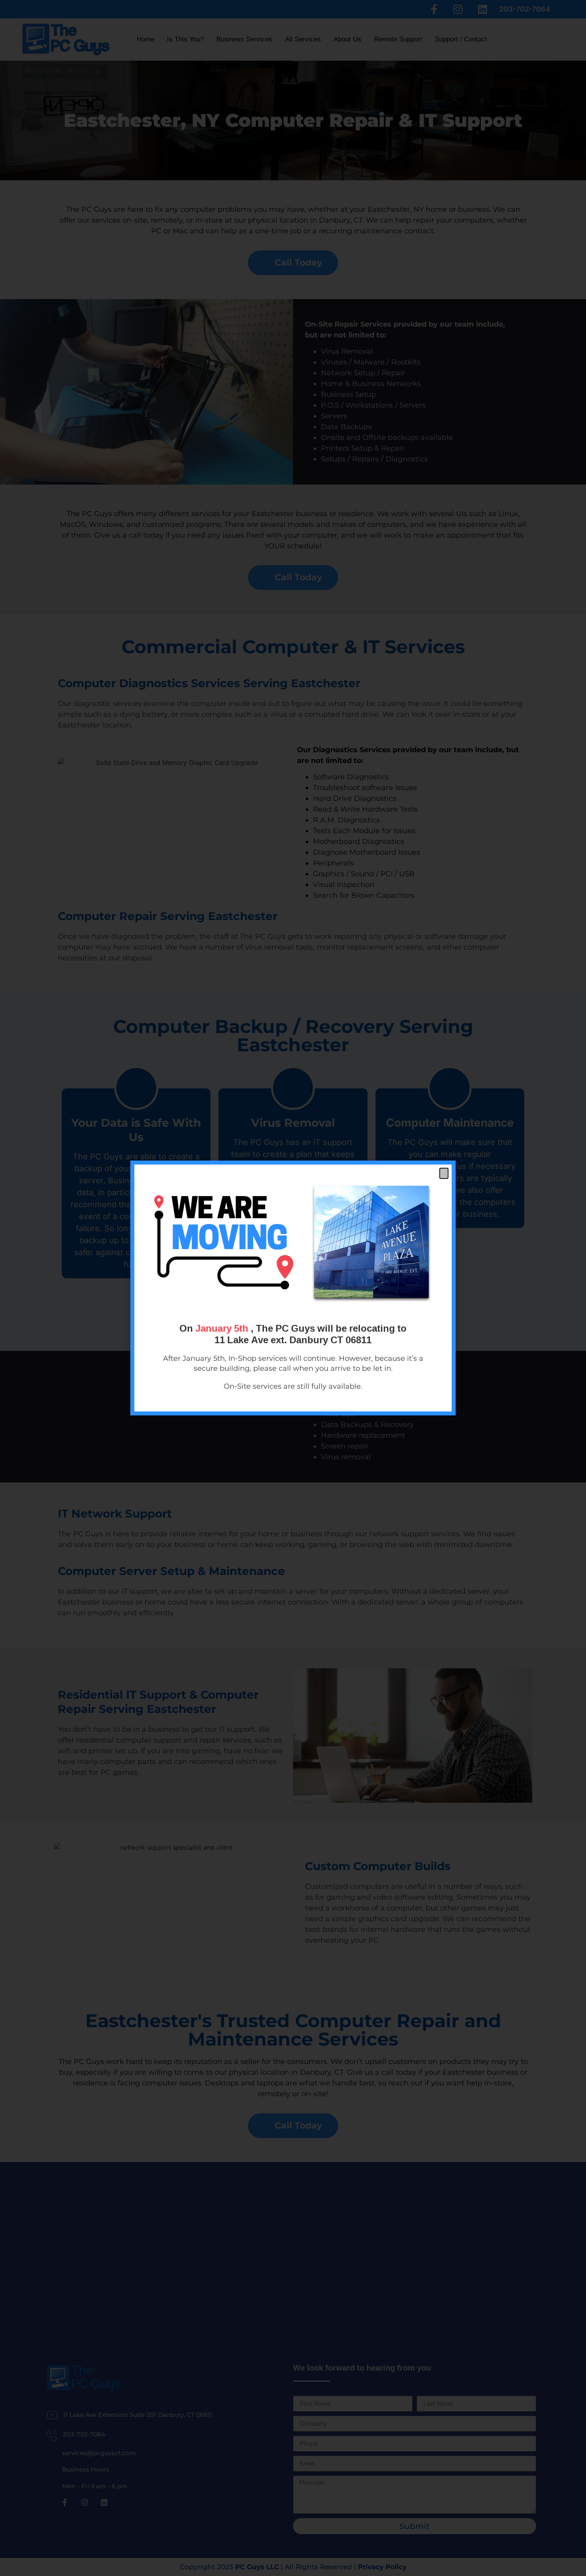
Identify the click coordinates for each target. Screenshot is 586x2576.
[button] (444, 1173)
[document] (293, 1288)
